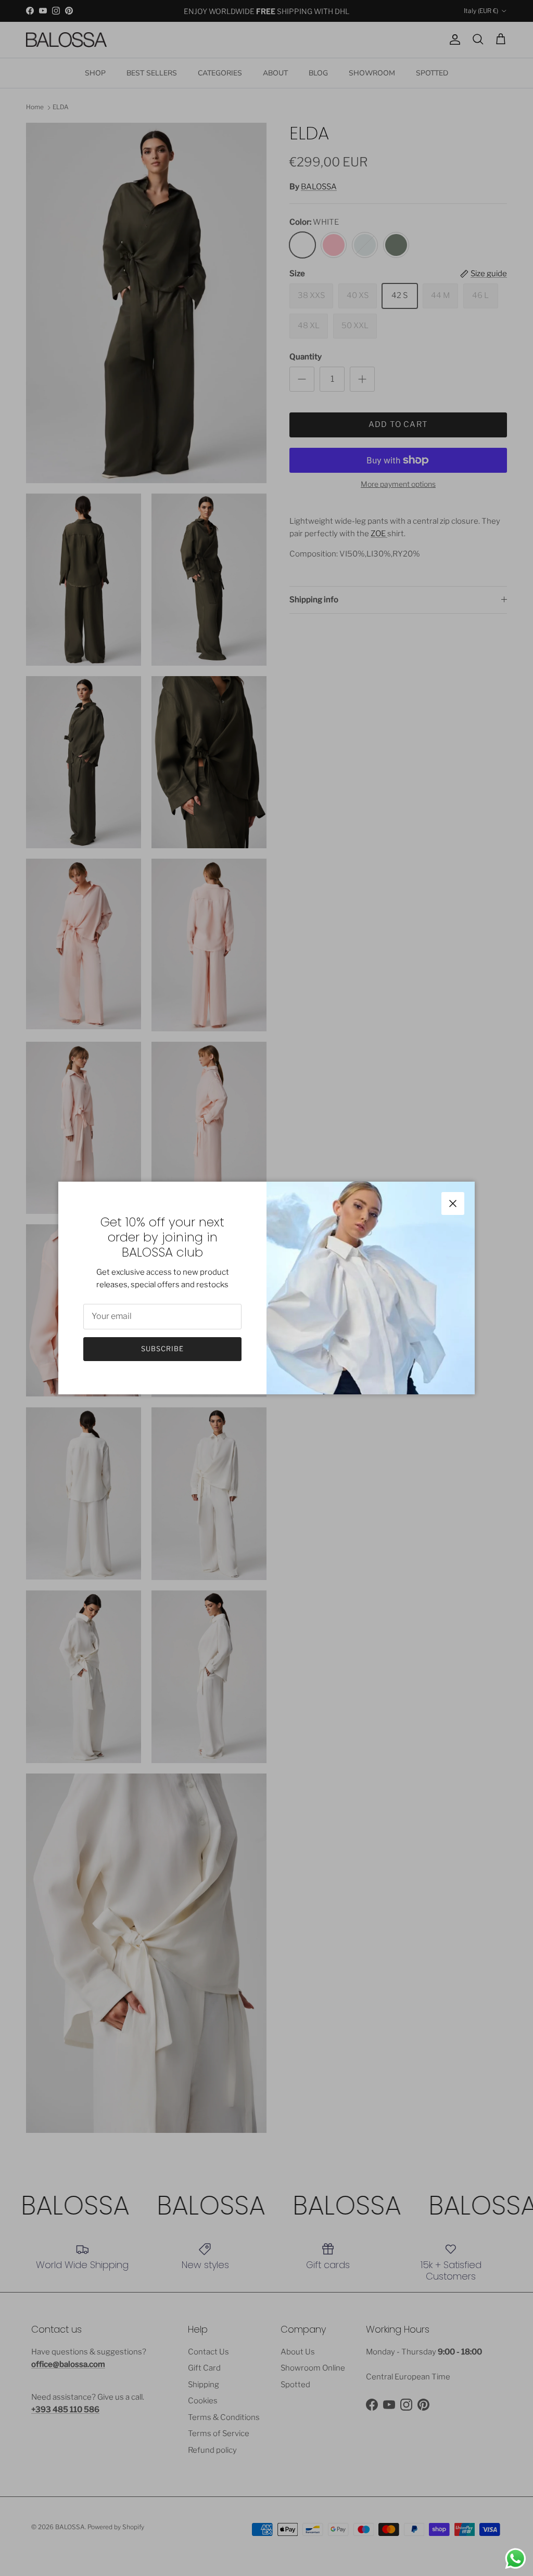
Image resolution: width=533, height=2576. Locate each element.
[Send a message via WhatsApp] (516, 2559)
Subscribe (162, 1349)
